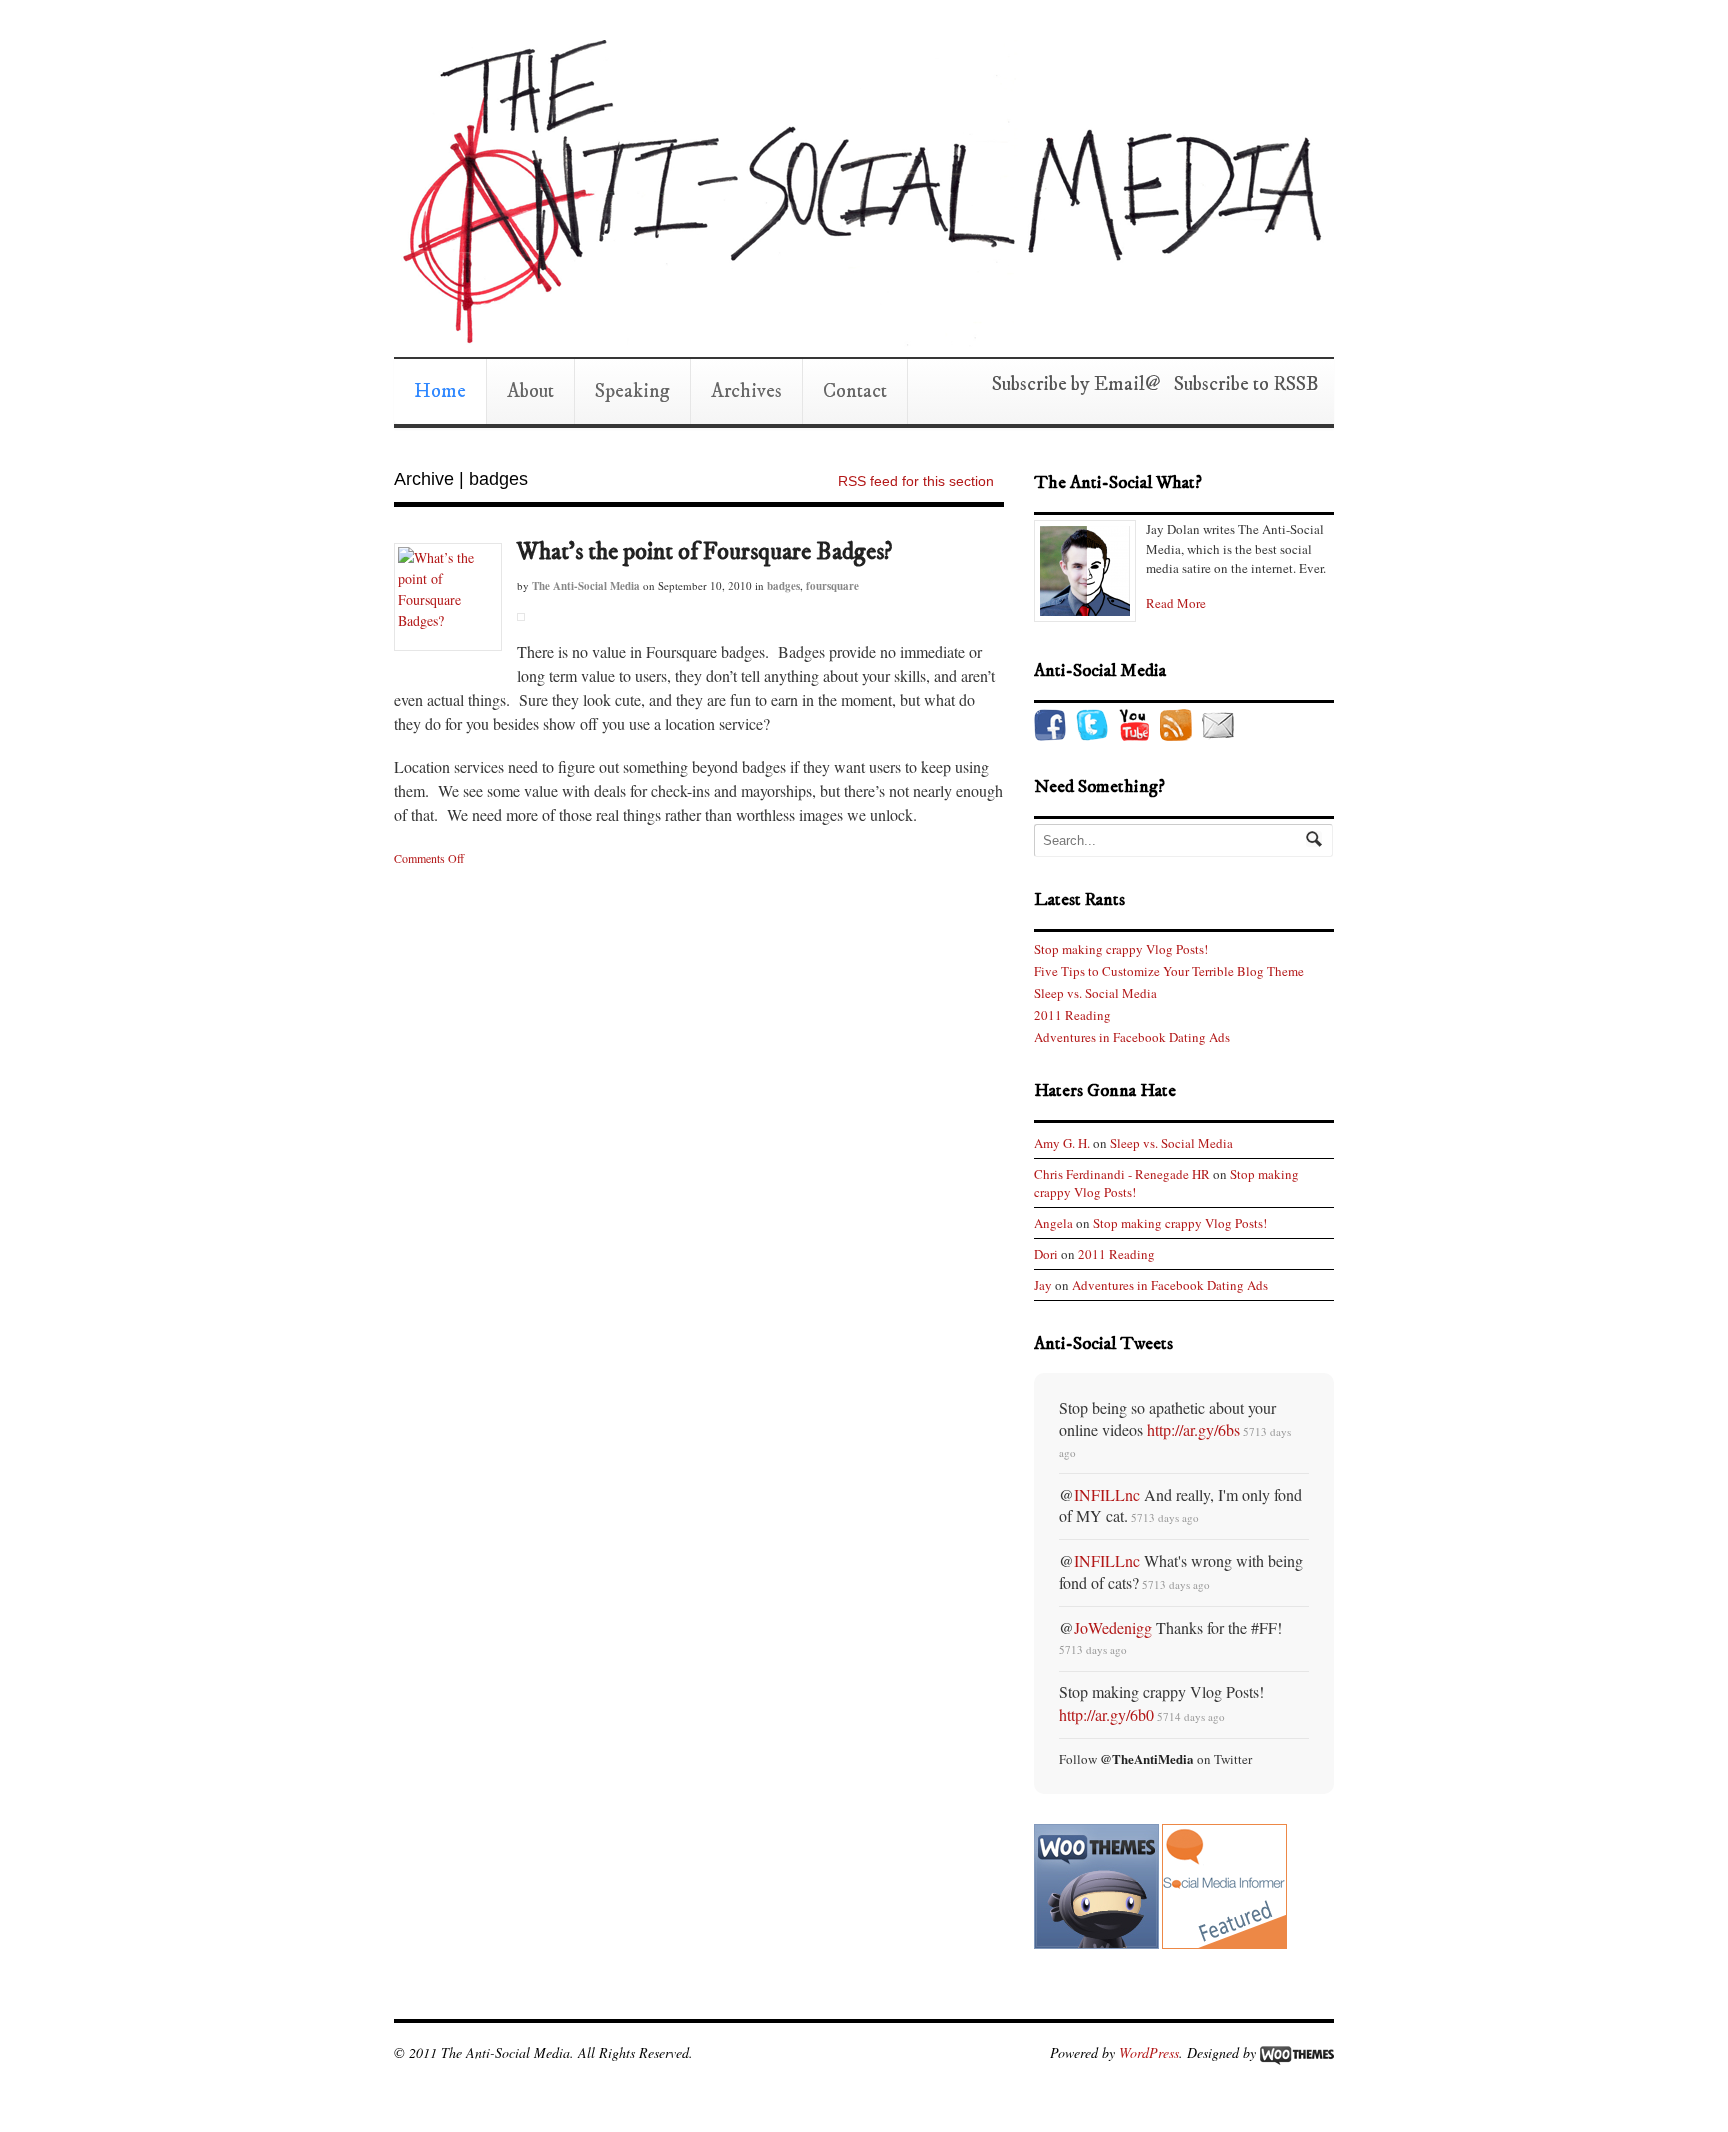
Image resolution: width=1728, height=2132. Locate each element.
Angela (1053, 1223)
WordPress (1149, 2052)
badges (783, 586)
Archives (746, 391)
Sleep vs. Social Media (1095, 993)
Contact (855, 391)
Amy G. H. (1062, 1143)
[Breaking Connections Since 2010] (859, 336)
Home (440, 391)
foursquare (832, 586)
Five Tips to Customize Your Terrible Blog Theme (1169, 971)
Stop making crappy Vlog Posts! (1121, 949)
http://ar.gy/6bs (1193, 1429)
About (530, 391)
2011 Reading (1072, 1015)
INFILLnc (1107, 1494)
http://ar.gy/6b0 (1106, 1714)
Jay (1043, 1285)
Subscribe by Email (1068, 384)
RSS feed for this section (916, 481)
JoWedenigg (1113, 1627)
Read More (1176, 603)
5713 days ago (1165, 1517)
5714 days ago (1191, 1716)
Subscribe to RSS (1240, 384)
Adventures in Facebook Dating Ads (1132, 1037)
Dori (1046, 1254)
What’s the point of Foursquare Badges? (704, 552)
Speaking (632, 391)
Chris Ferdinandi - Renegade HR (1122, 1174)
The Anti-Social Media (586, 586)
